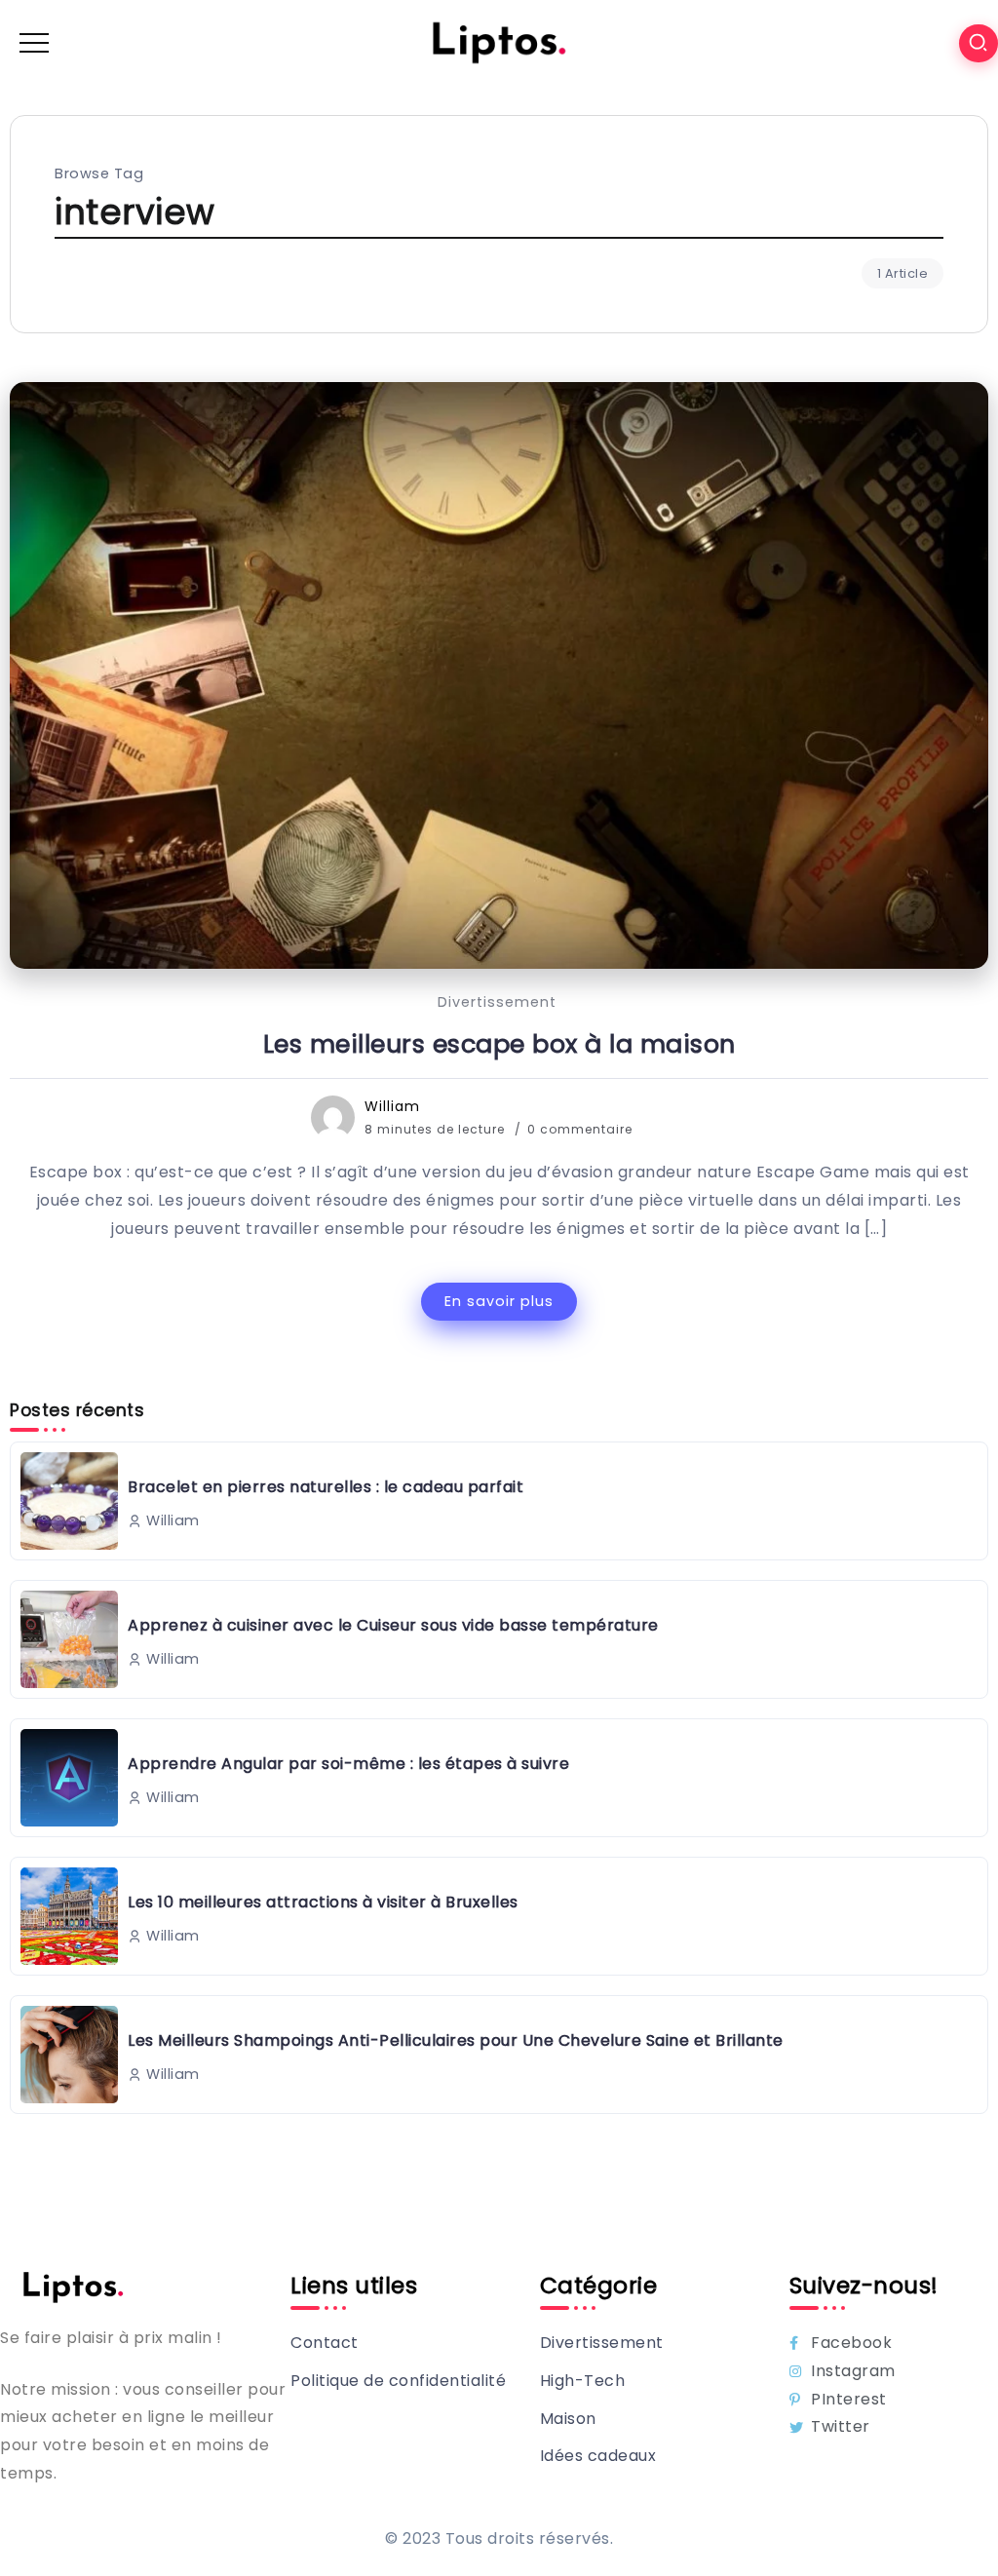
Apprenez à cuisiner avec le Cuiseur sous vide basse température (393, 1625)
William (392, 1106)
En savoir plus (499, 1301)
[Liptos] (499, 42)
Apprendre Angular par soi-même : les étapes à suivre (348, 1764)
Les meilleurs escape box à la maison (499, 1044)
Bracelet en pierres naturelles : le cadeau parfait (326, 1487)
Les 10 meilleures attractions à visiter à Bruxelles (323, 1902)
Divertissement (497, 1002)
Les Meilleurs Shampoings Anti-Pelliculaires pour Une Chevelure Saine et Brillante (456, 2040)
